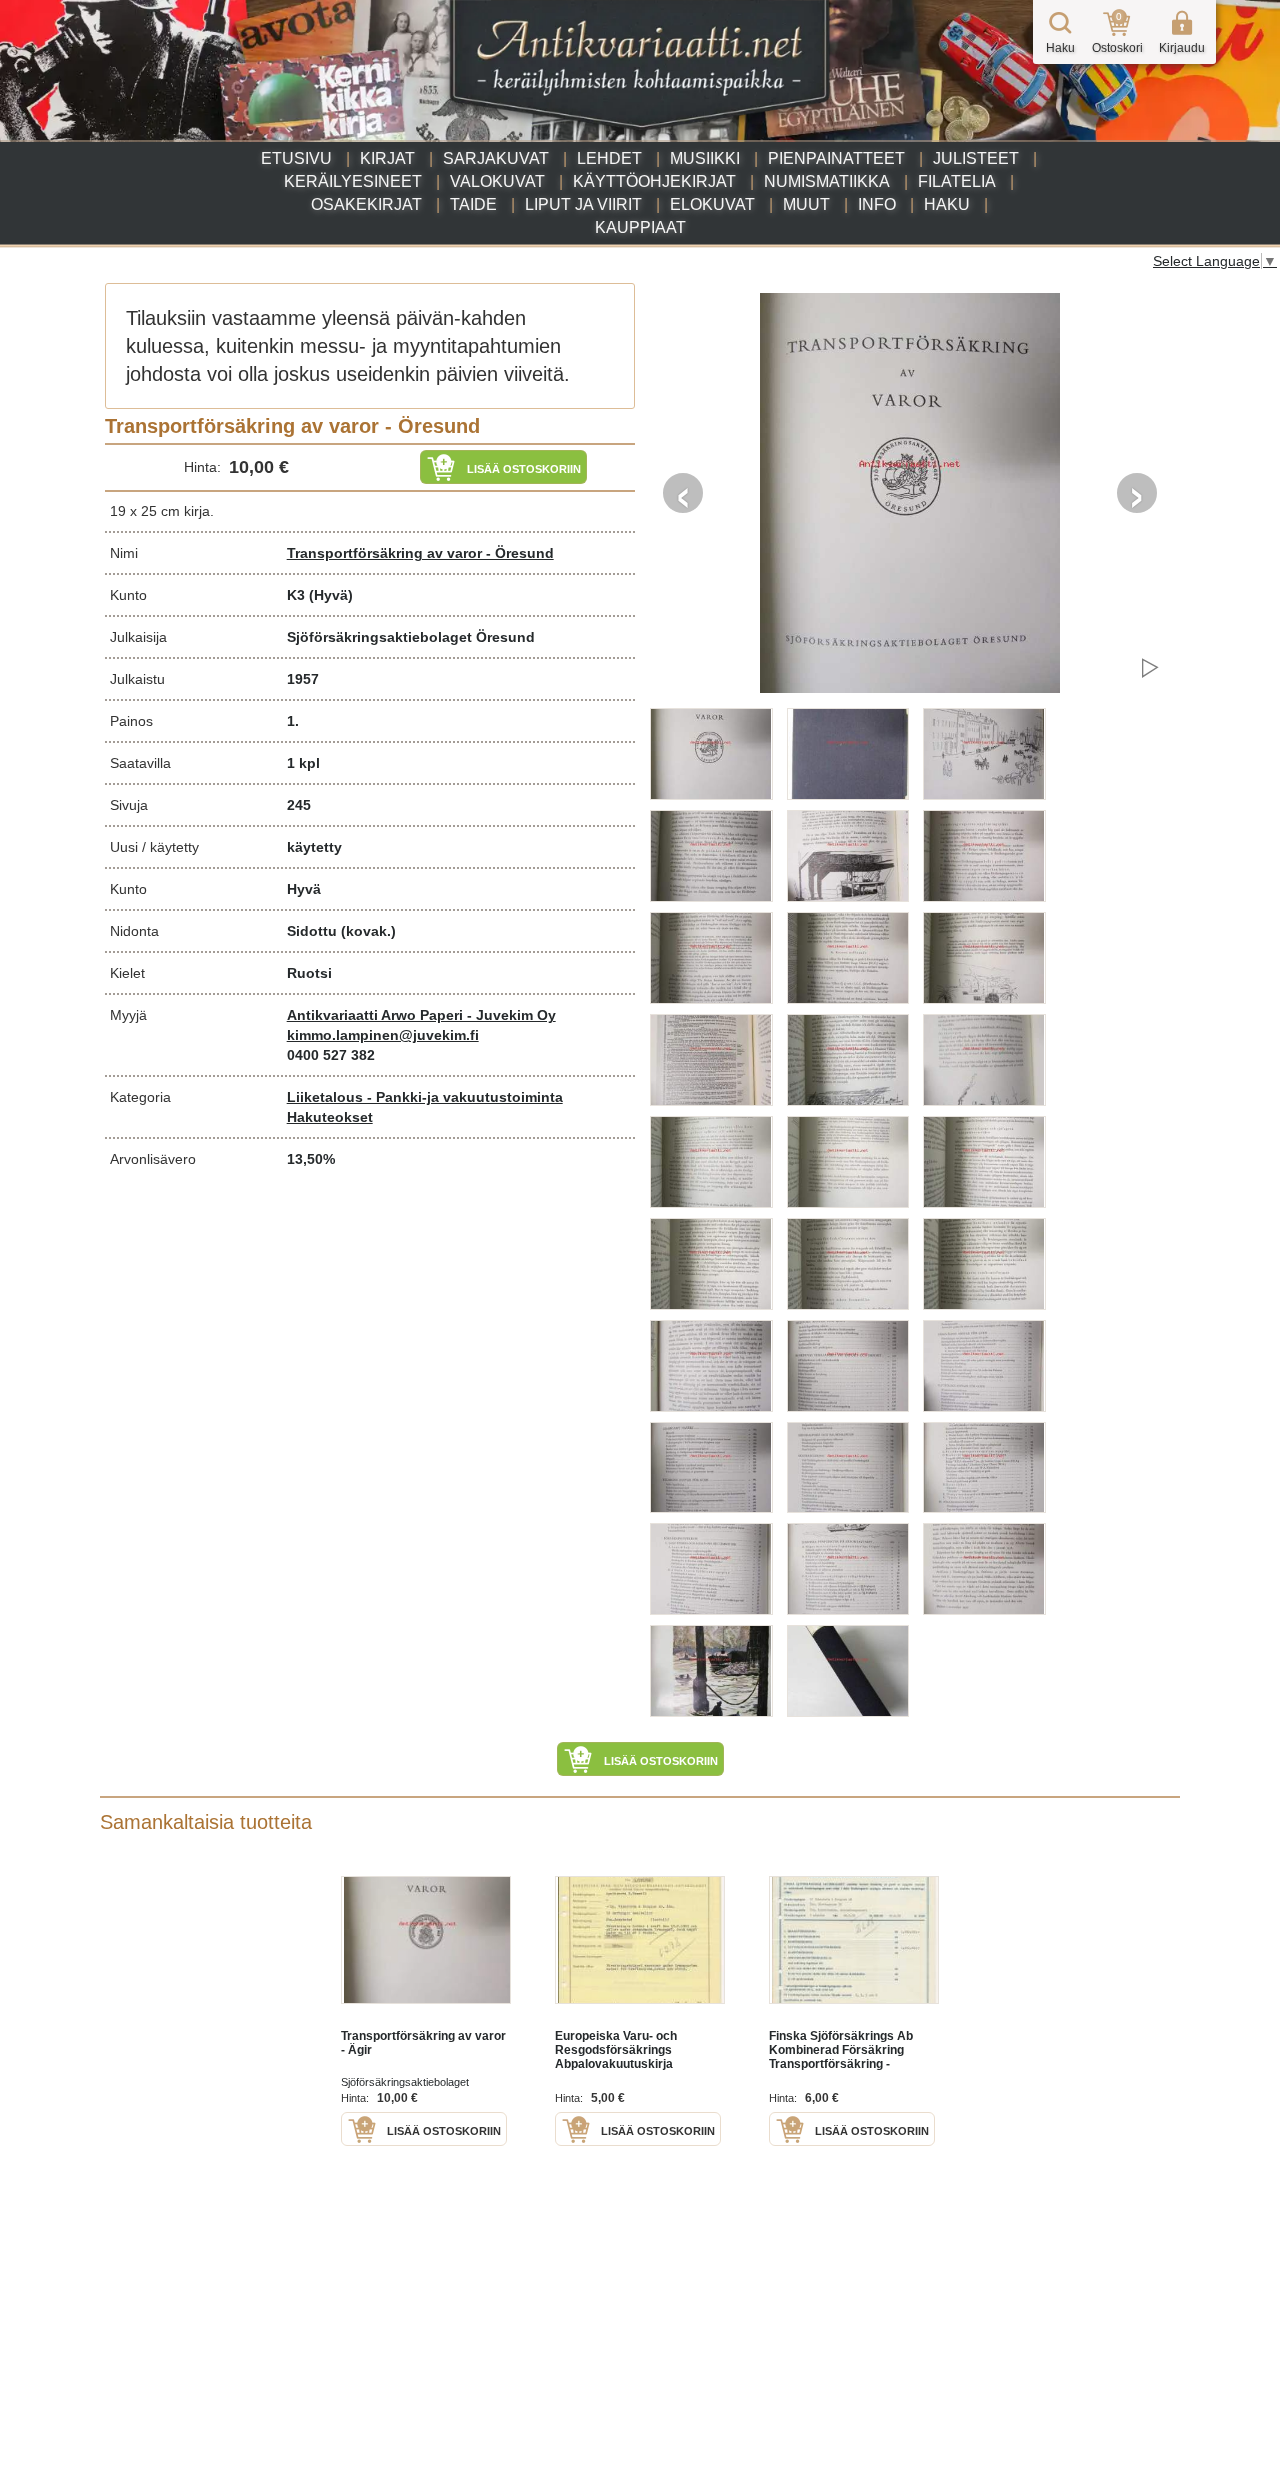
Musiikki (705, 158)
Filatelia (957, 181)
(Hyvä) (331, 595)
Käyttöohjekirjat (654, 181)
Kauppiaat (640, 227)
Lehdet (609, 158)
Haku (947, 204)
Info (877, 204)
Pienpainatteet (836, 158)
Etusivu (296, 158)
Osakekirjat (366, 204)
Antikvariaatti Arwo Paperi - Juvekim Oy (421, 1015)
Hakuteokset (330, 1117)
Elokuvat (712, 204)
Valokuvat (497, 181)
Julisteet (976, 158)
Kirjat (387, 158)
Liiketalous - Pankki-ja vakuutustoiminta (425, 1097)
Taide (473, 204)
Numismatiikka (827, 181)
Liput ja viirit (583, 204)
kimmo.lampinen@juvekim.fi (383, 1035)
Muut (806, 204)
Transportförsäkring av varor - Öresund (420, 553)
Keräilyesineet (353, 181)
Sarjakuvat (496, 158)
